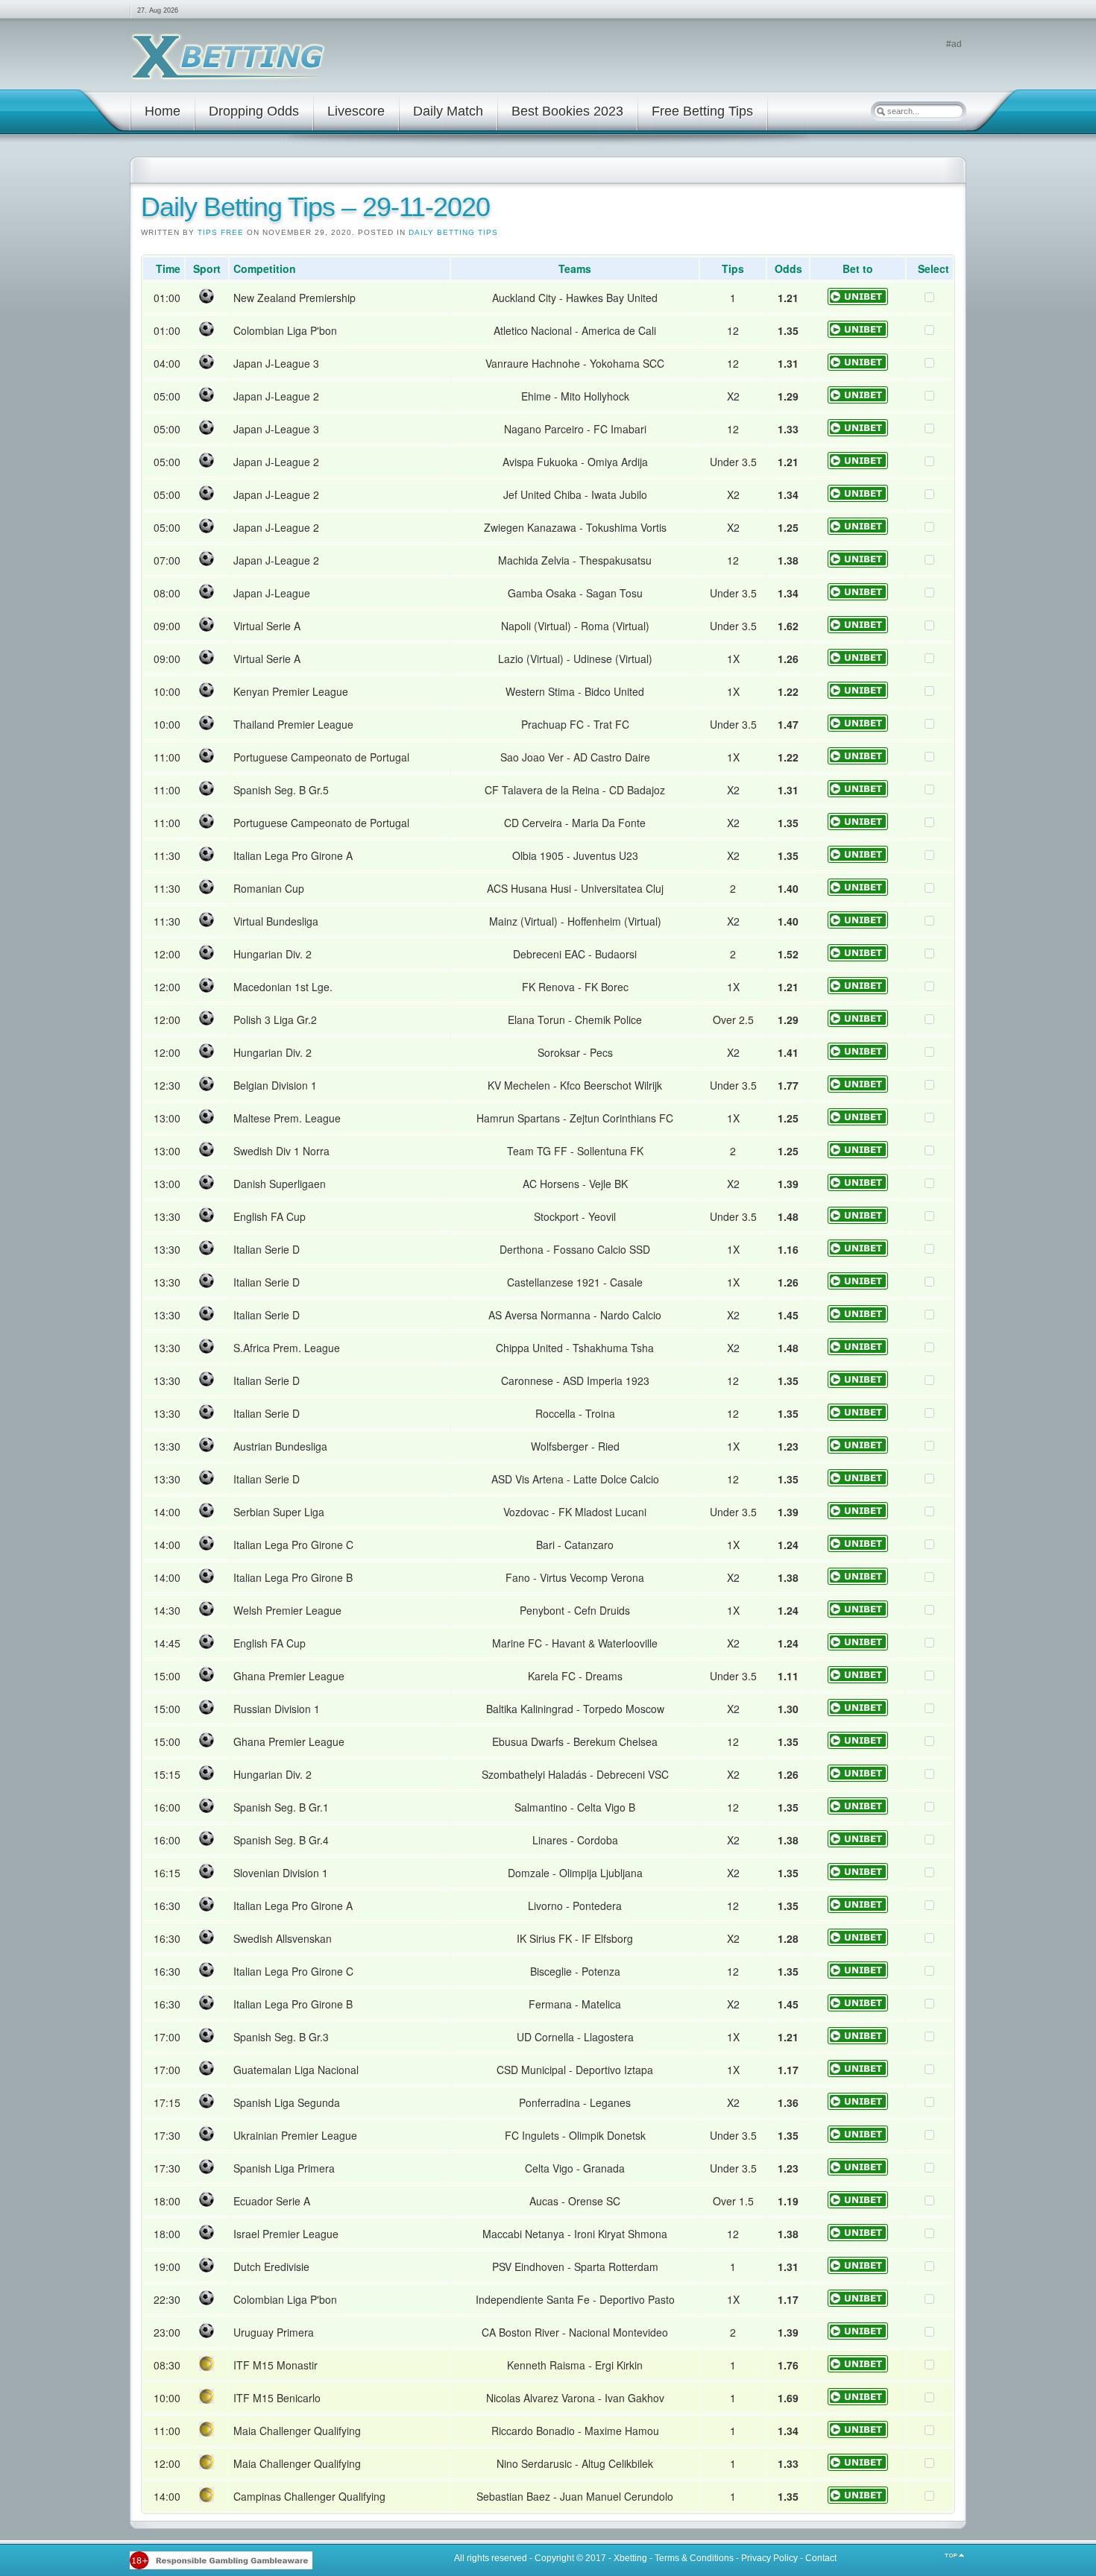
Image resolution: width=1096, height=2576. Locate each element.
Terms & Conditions (694, 2558)
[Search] (881, 111)
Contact (821, 2558)
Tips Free (221, 232)
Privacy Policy (769, 2558)
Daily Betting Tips (453, 232)
